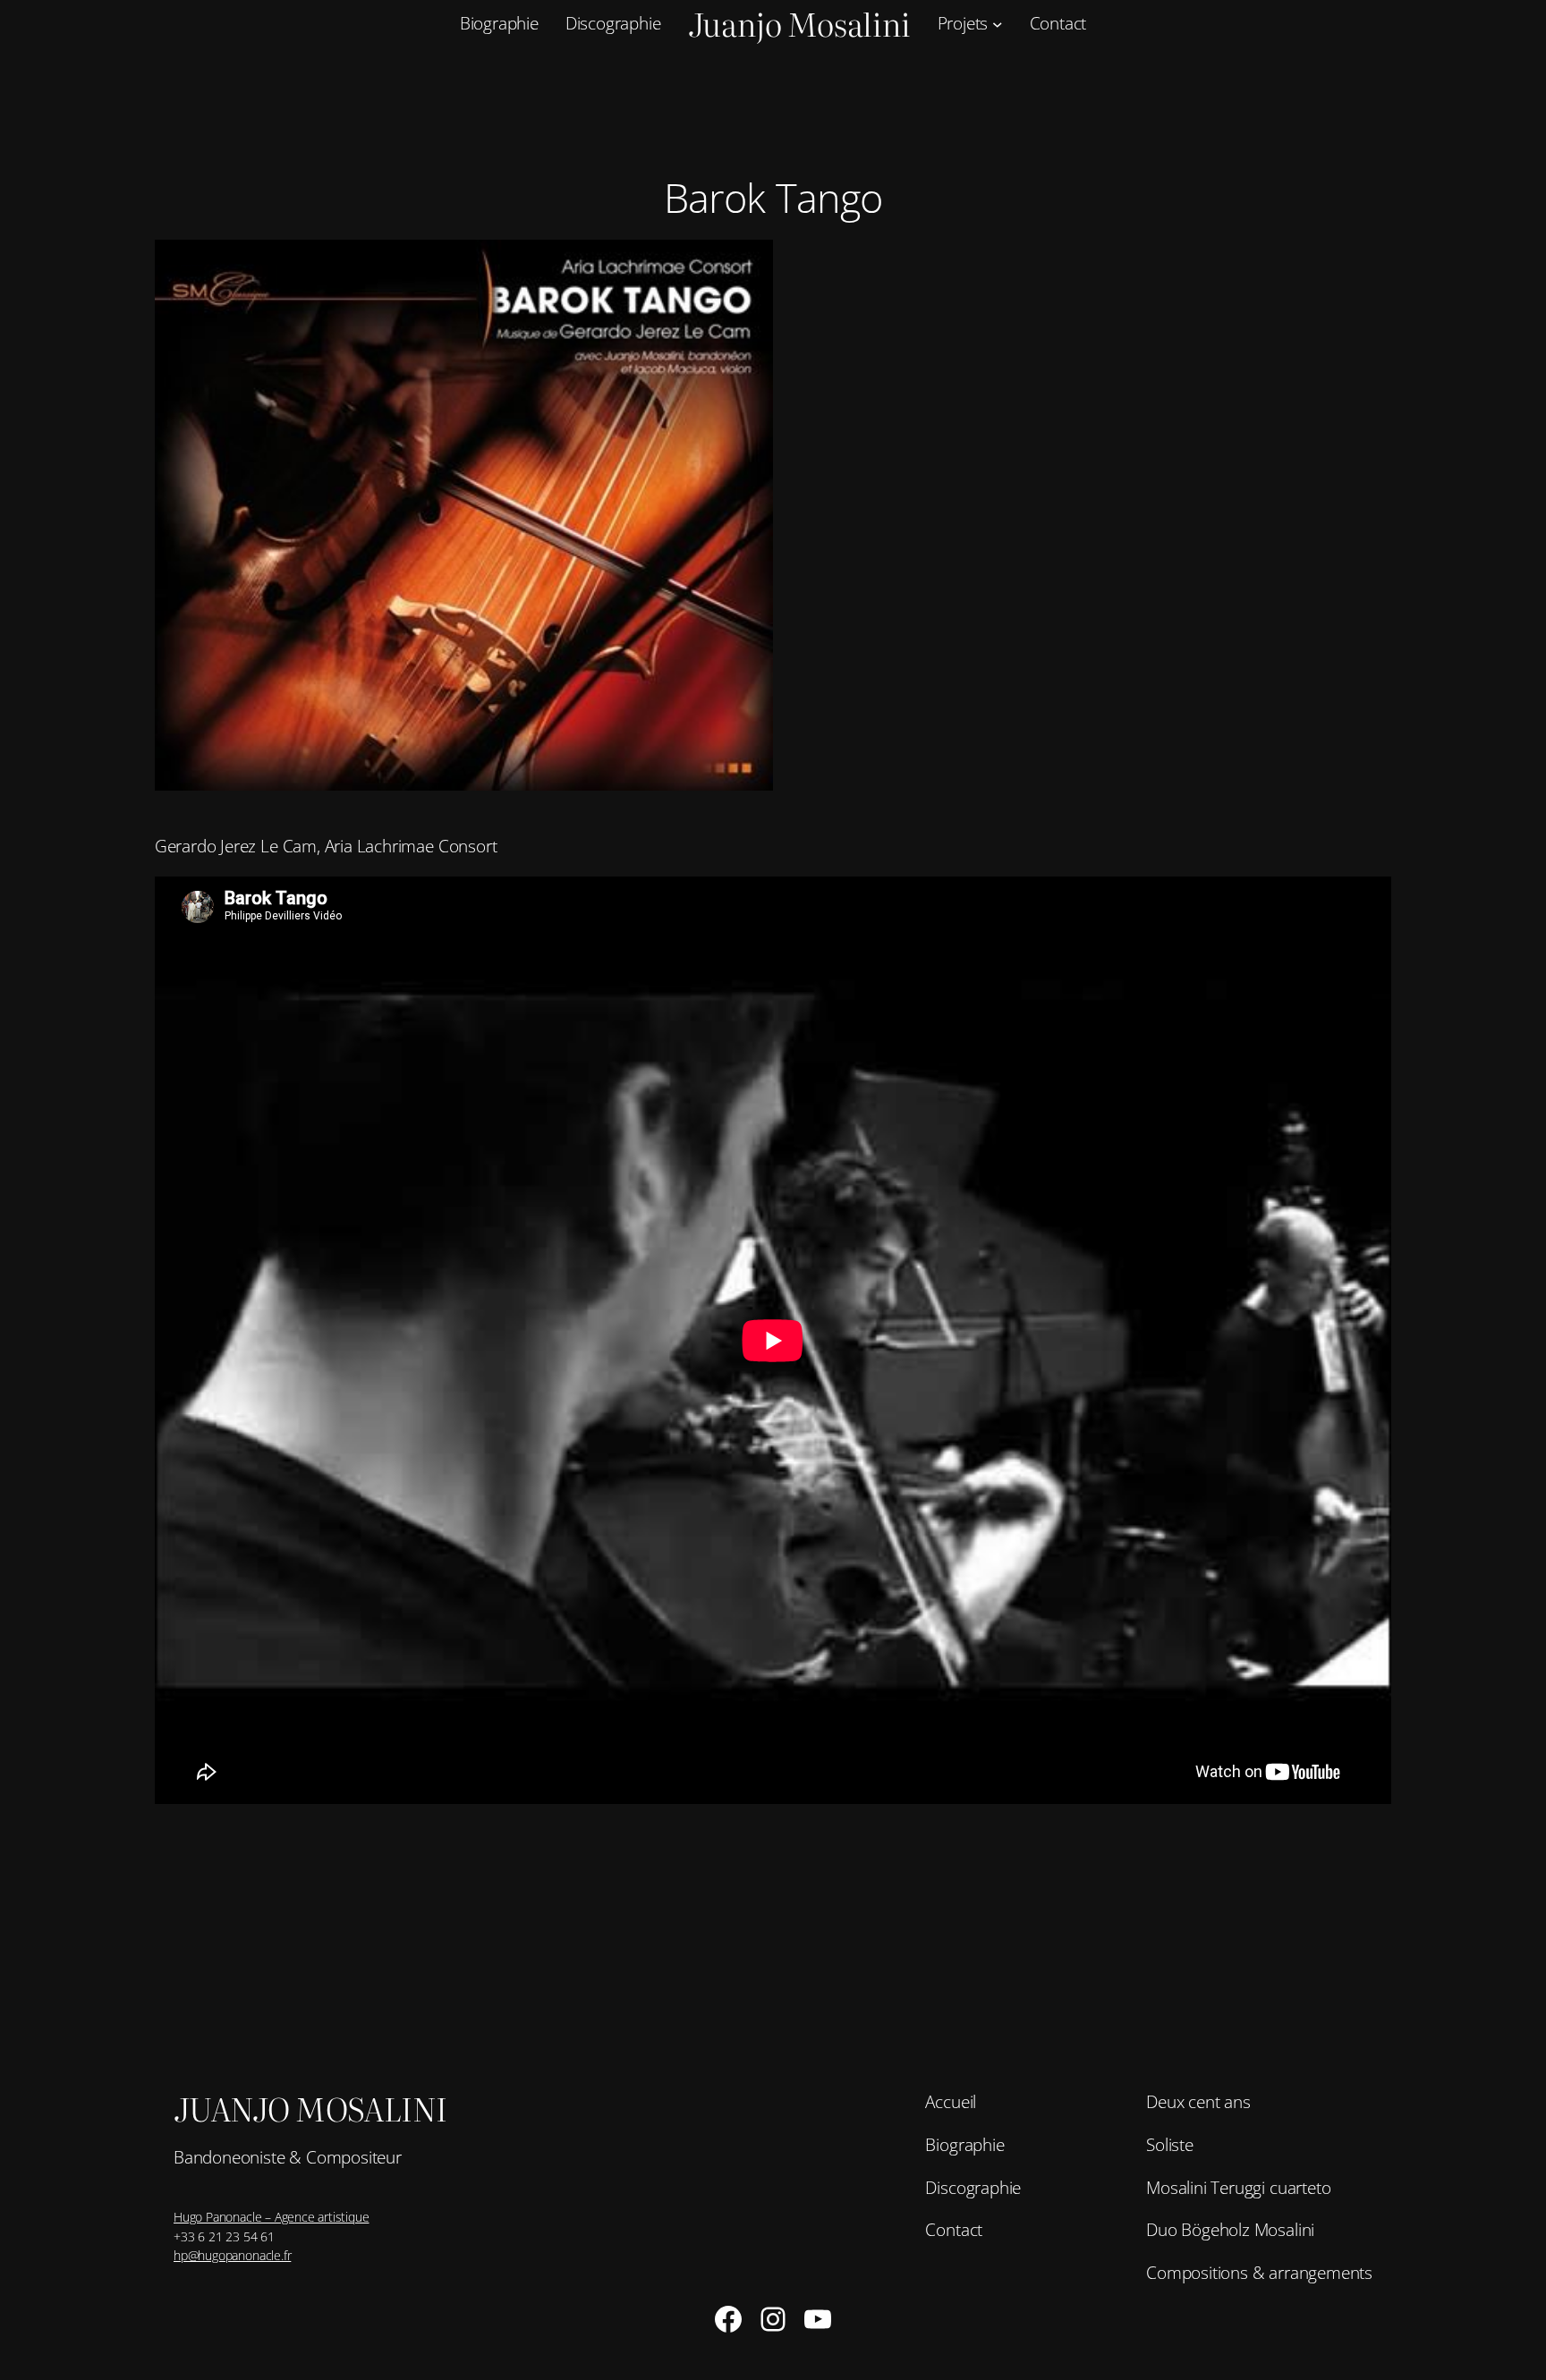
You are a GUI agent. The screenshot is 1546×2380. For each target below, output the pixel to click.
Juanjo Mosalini (310, 2108)
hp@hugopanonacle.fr (232, 2255)
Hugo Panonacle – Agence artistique (271, 2217)
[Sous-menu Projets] (998, 24)
